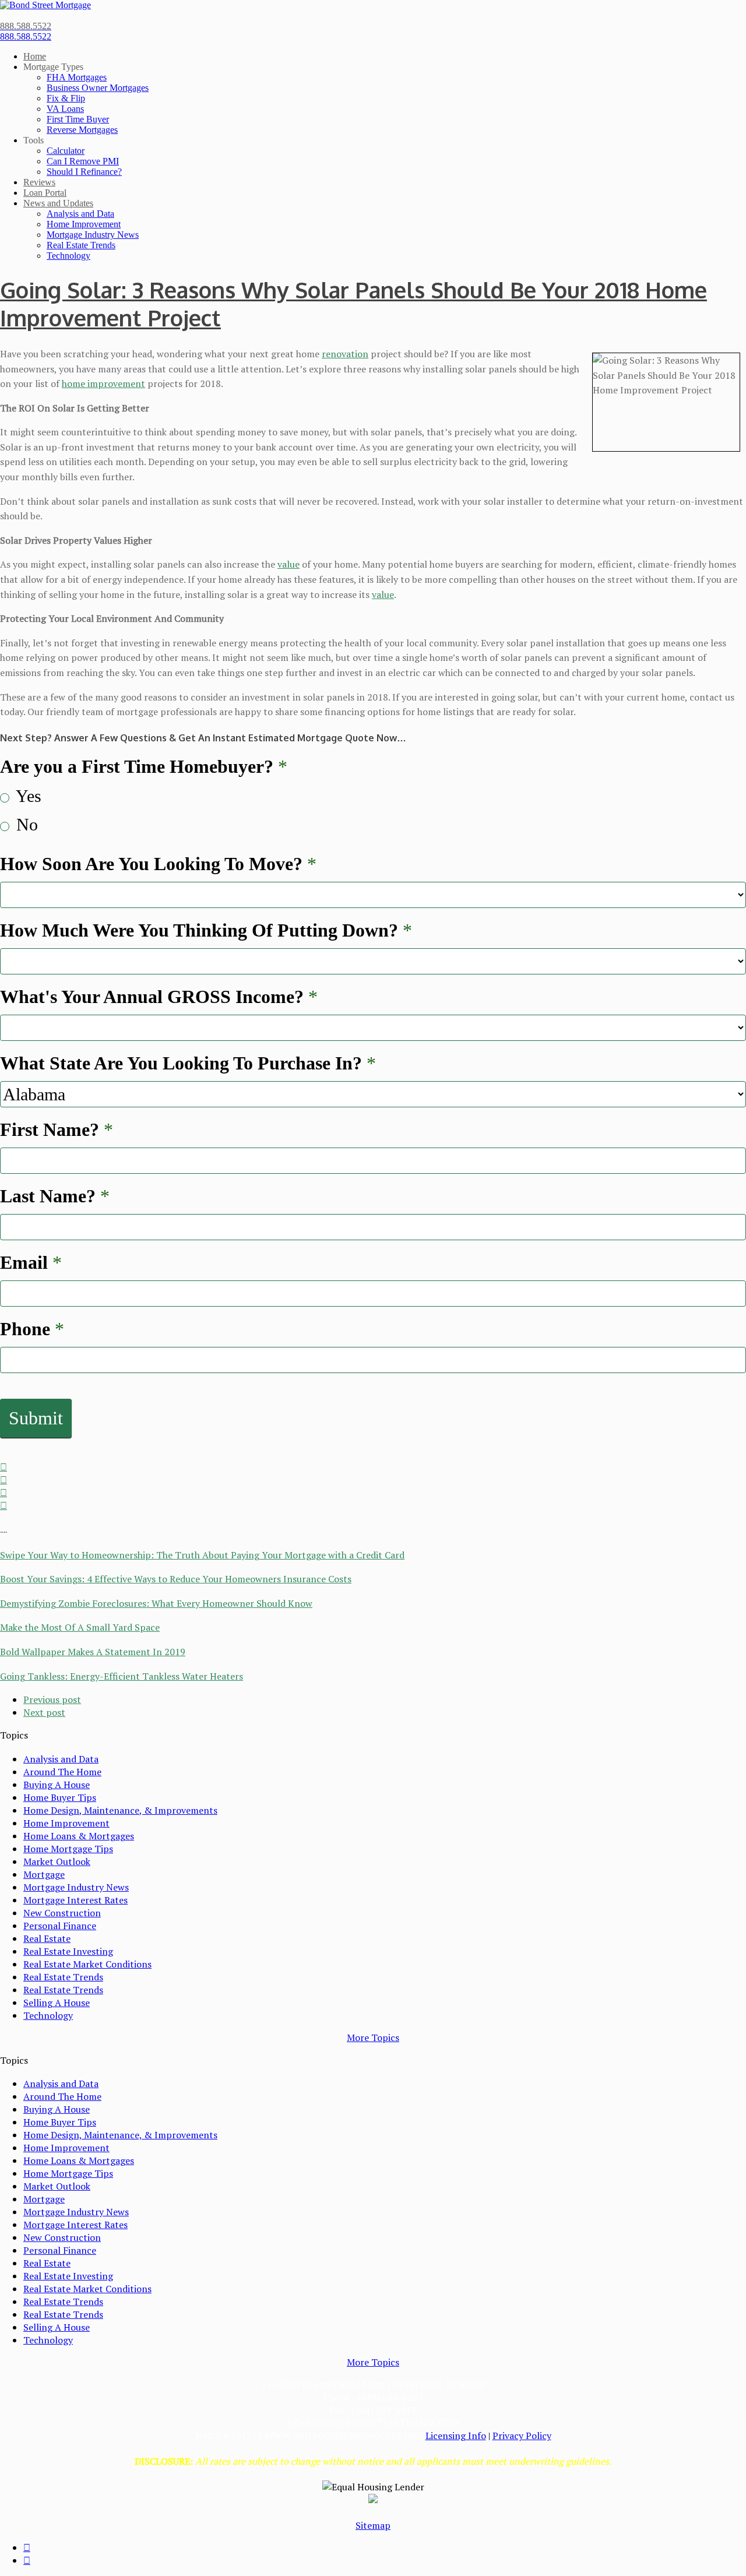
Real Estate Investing (68, 1951)
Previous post (52, 1699)
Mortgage (44, 1874)
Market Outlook (57, 1861)
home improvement (103, 383)
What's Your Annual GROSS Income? (159, 997)
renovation (345, 354)
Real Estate (47, 1938)
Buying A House (57, 1785)
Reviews (39, 182)
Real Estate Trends (81, 245)
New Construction (62, 1913)
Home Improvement (84, 224)
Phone (32, 1329)
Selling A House (57, 2003)
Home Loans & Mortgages (79, 1836)
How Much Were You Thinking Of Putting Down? (206, 930)
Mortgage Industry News (93, 235)
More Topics (373, 2037)
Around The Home (62, 1772)
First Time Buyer (78, 119)
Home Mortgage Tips (68, 1849)
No (25, 824)
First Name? (57, 1129)
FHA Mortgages (77, 77)
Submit (36, 1418)
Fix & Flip (66, 98)
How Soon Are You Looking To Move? (158, 864)
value (288, 564)
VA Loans (65, 109)
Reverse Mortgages (82, 130)
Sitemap (373, 2525)
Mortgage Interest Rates (75, 1900)
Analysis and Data (80, 214)
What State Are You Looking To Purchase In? (188, 1063)
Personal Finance (60, 1926)
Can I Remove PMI (83, 161)
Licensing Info (456, 2436)
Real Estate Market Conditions (87, 1964)
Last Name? (55, 1196)
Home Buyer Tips (60, 1797)
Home (35, 56)
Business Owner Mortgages (98, 88)
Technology (68, 256)
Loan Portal (45, 193)
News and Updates (58, 203)
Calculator (66, 151)
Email (31, 1262)
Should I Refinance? (84, 172)
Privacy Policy (522, 2436)
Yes (27, 796)
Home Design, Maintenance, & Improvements (120, 1810)
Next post (44, 1712)
